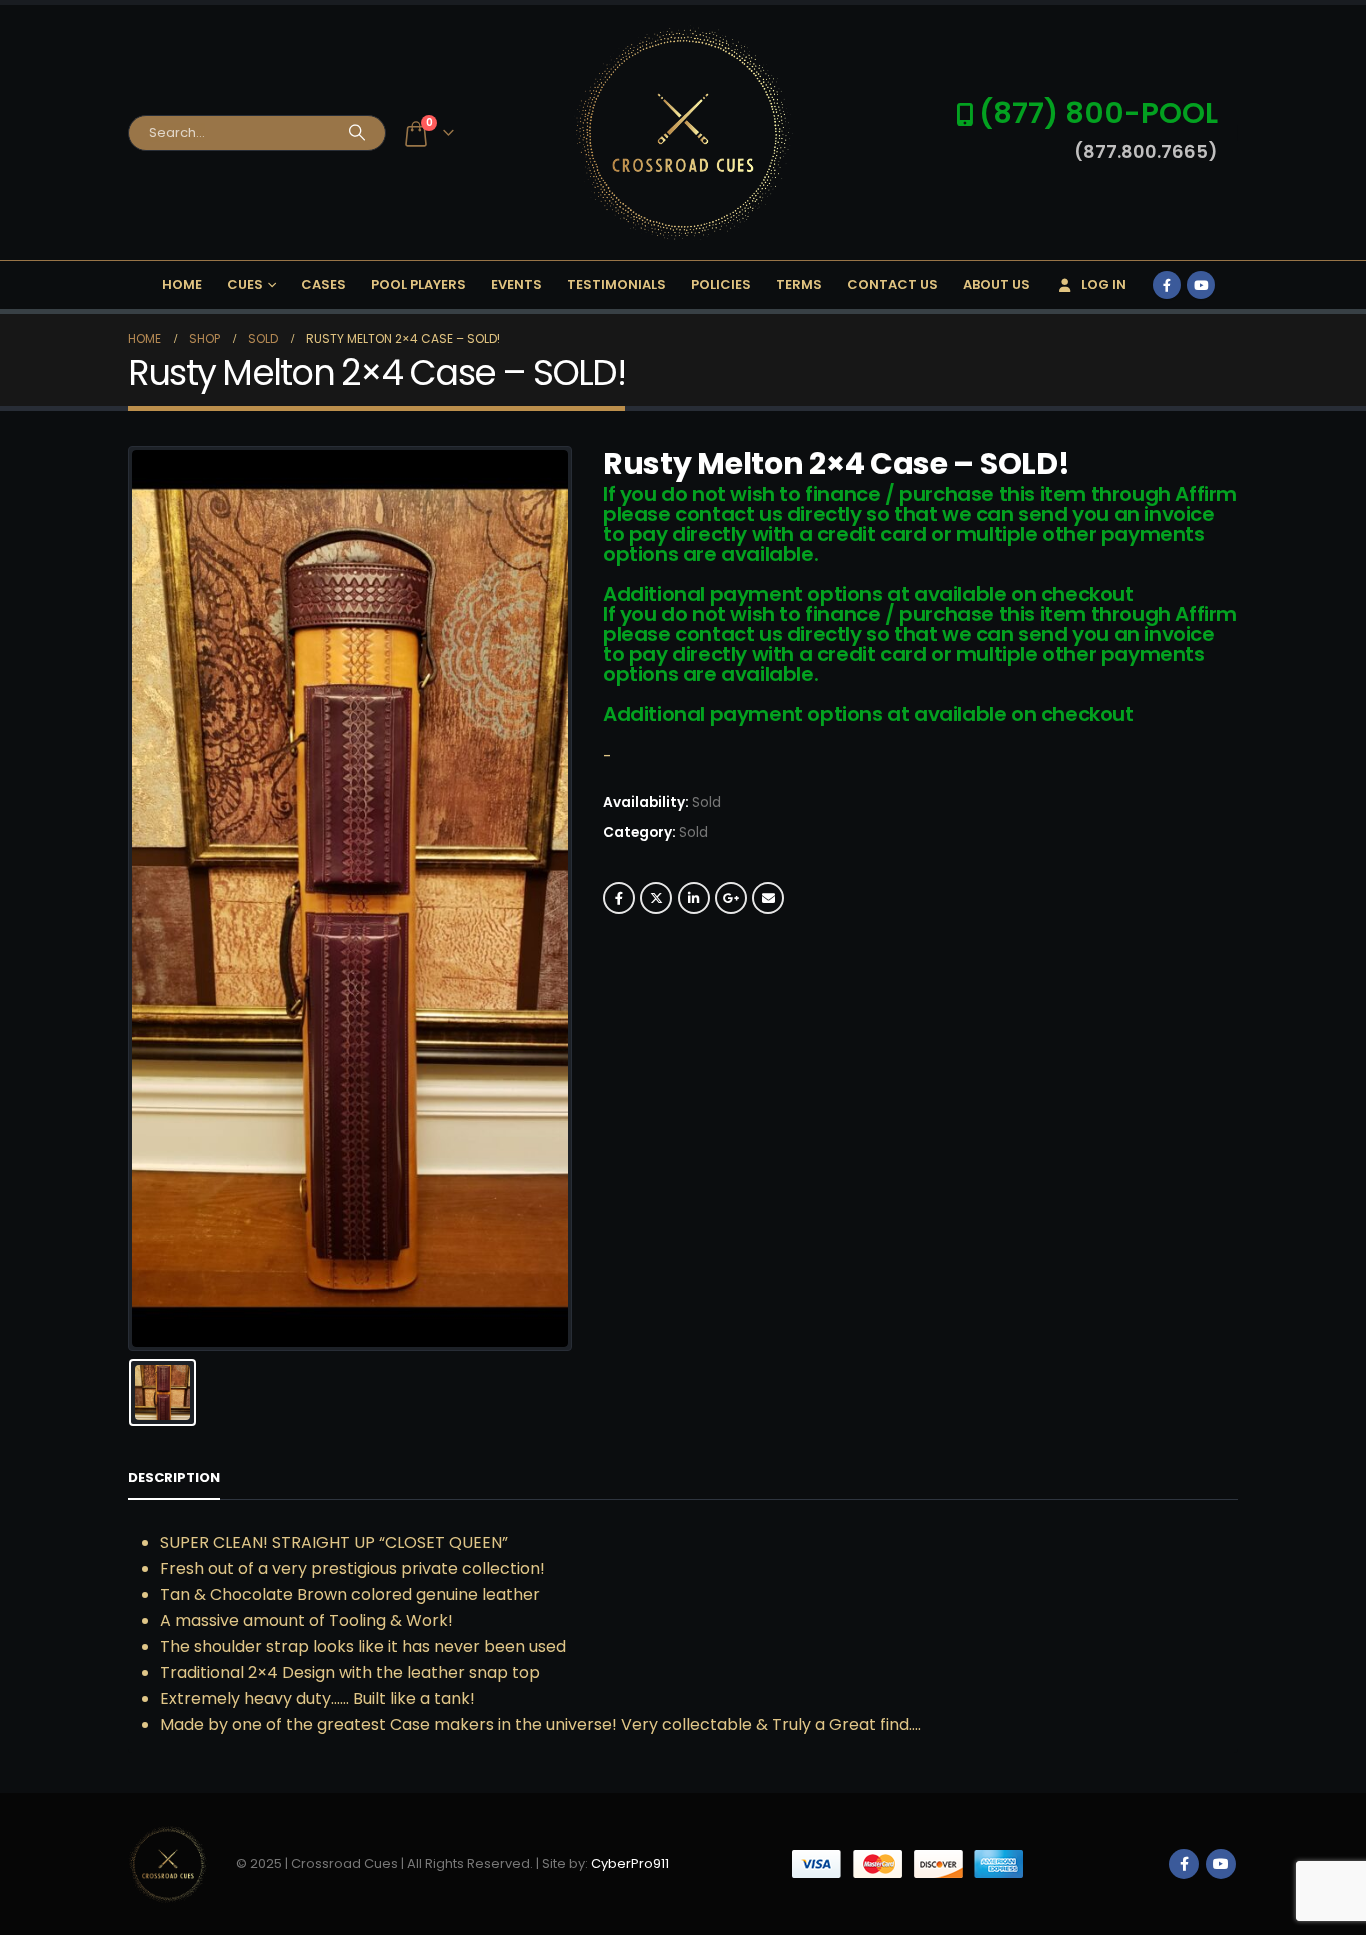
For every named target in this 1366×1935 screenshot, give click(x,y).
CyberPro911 (630, 1863)
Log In (1103, 284)
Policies (721, 284)
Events (516, 284)
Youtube (1221, 1864)
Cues (245, 284)
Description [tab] (174, 1477)
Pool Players (418, 284)
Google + (731, 898)
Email (768, 898)
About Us (996, 284)
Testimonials (616, 284)
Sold (693, 832)
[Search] (357, 133)
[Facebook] (1167, 285)
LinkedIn (694, 898)
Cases (323, 284)
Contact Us (892, 284)
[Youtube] (1201, 285)
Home (182, 284)
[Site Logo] (683, 132)
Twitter (656, 898)
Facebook (619, 898)
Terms (799, 284)
